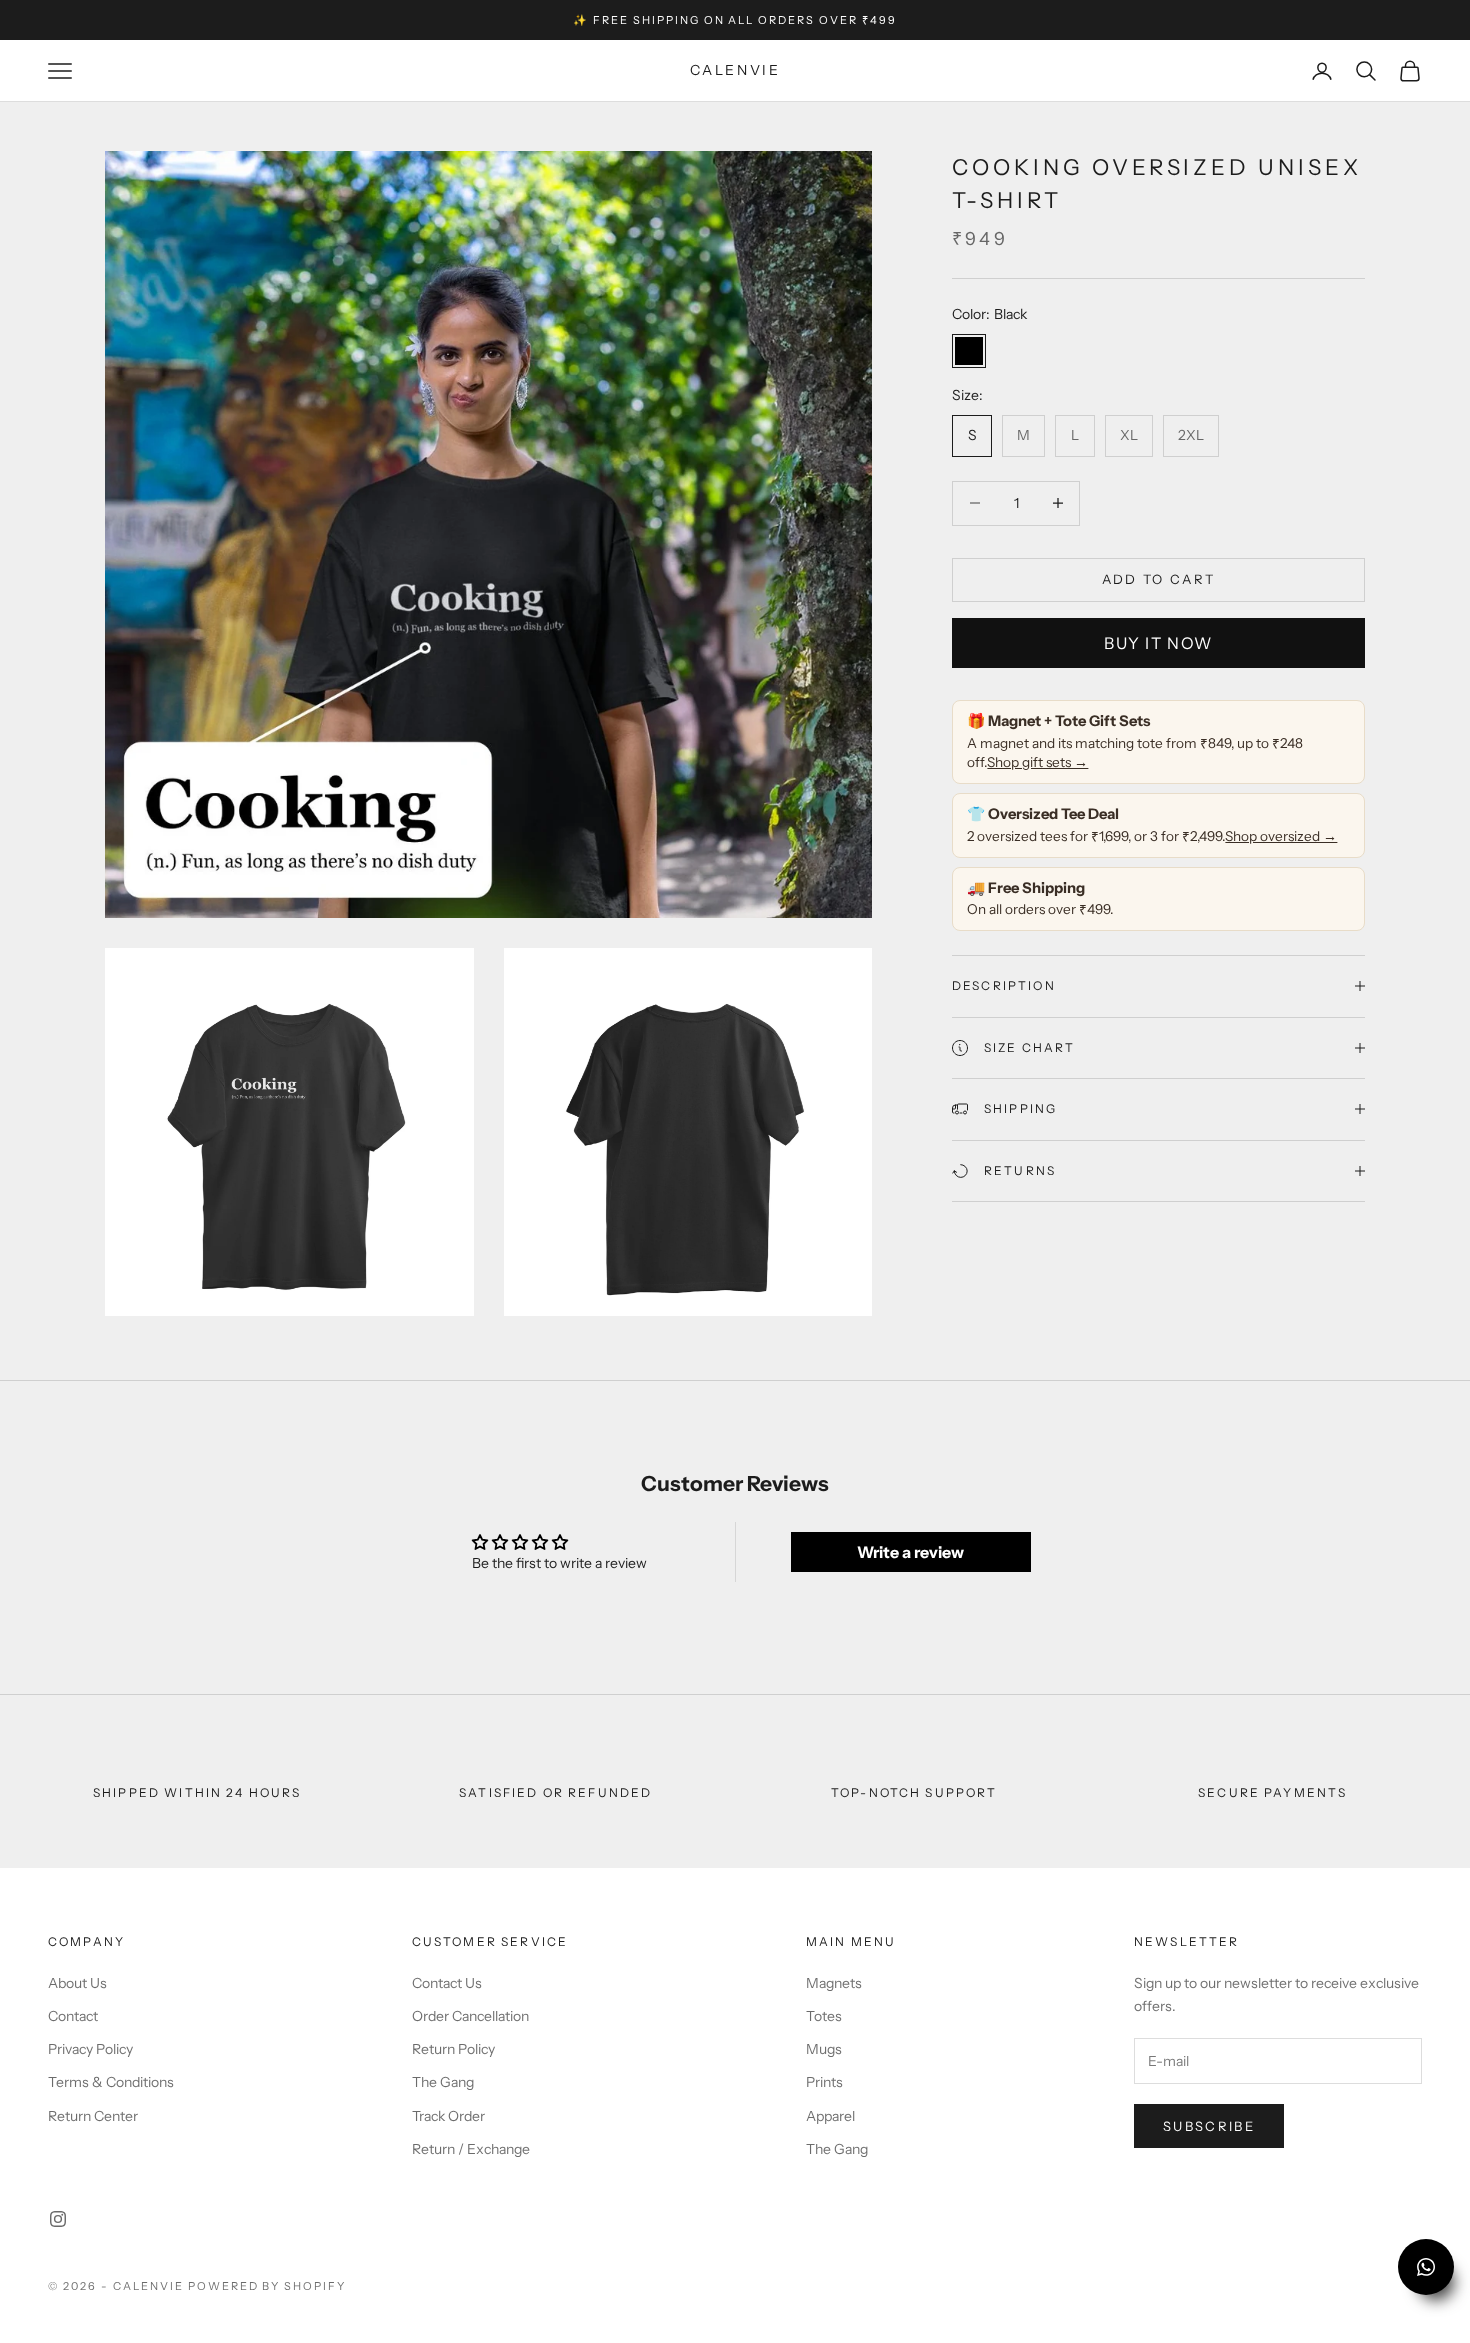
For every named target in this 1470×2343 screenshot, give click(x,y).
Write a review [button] (910, 1552)
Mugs (824, 2049)
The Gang (443, 2082)
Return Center (93, 2116)
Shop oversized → (1281, 835)
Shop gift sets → (1037, 762)
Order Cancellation (470, 2016)
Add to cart (1159, 579)
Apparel (830, 2116)
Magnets (834, 1983)
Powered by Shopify (267, 2286)
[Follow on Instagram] (58, 2219)
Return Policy (453, 2049)
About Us (77, 1983)
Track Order (448, 2116)
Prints (824, 2082)
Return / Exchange (471, 2149)
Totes (824, 2016)
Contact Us (447, 1983)
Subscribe (1209, 2126)
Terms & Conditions (111, 2082)
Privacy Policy (90, 2049)
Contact (73, 2016)
